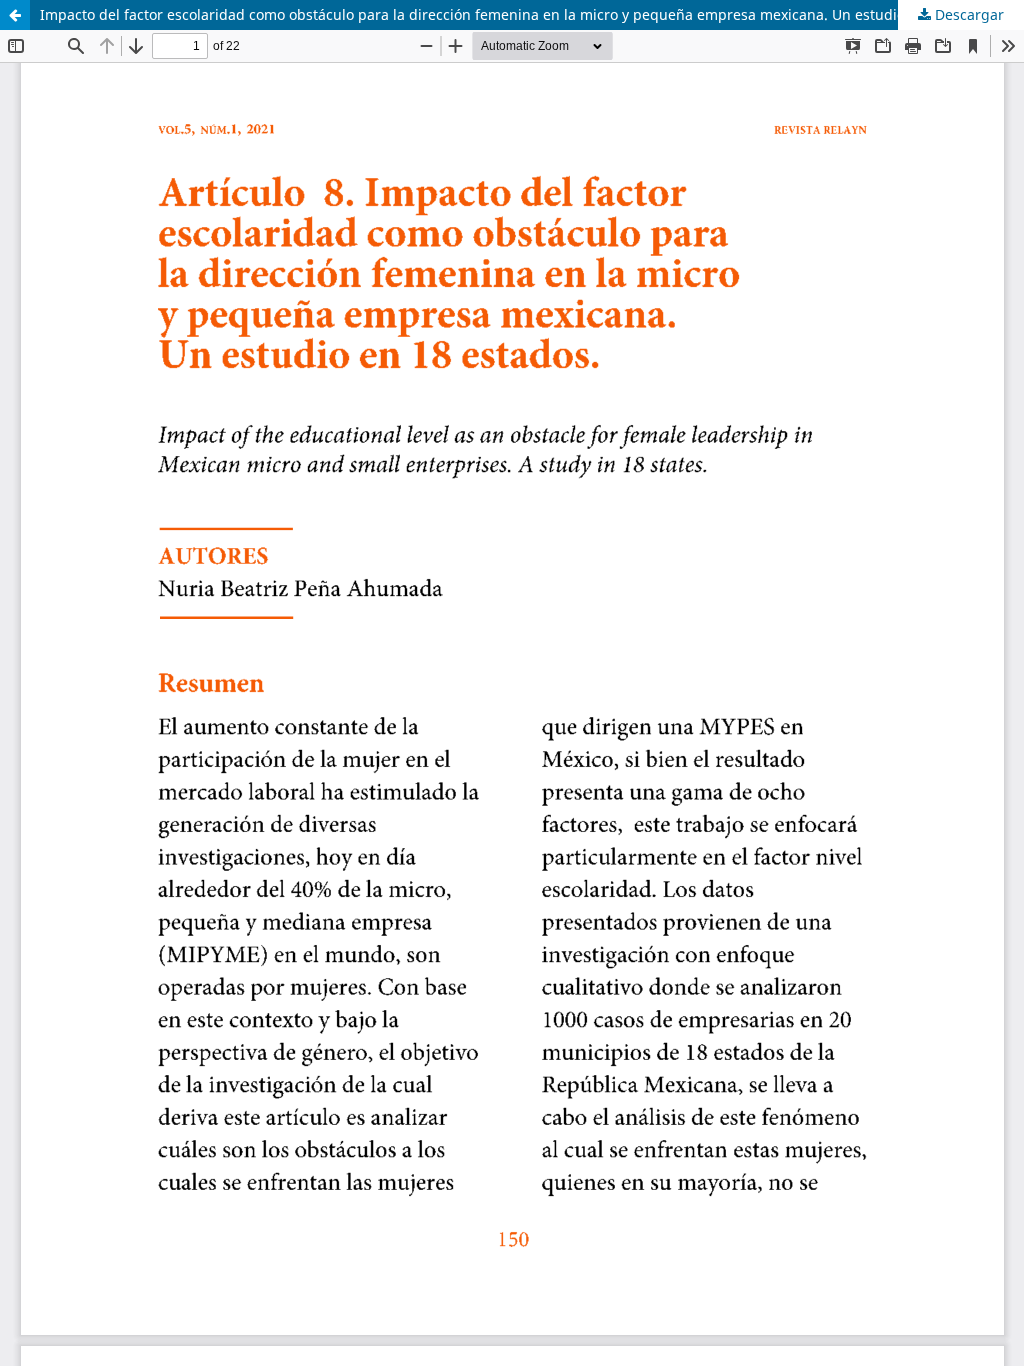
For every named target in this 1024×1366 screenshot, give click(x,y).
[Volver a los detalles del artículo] (15, 15)
